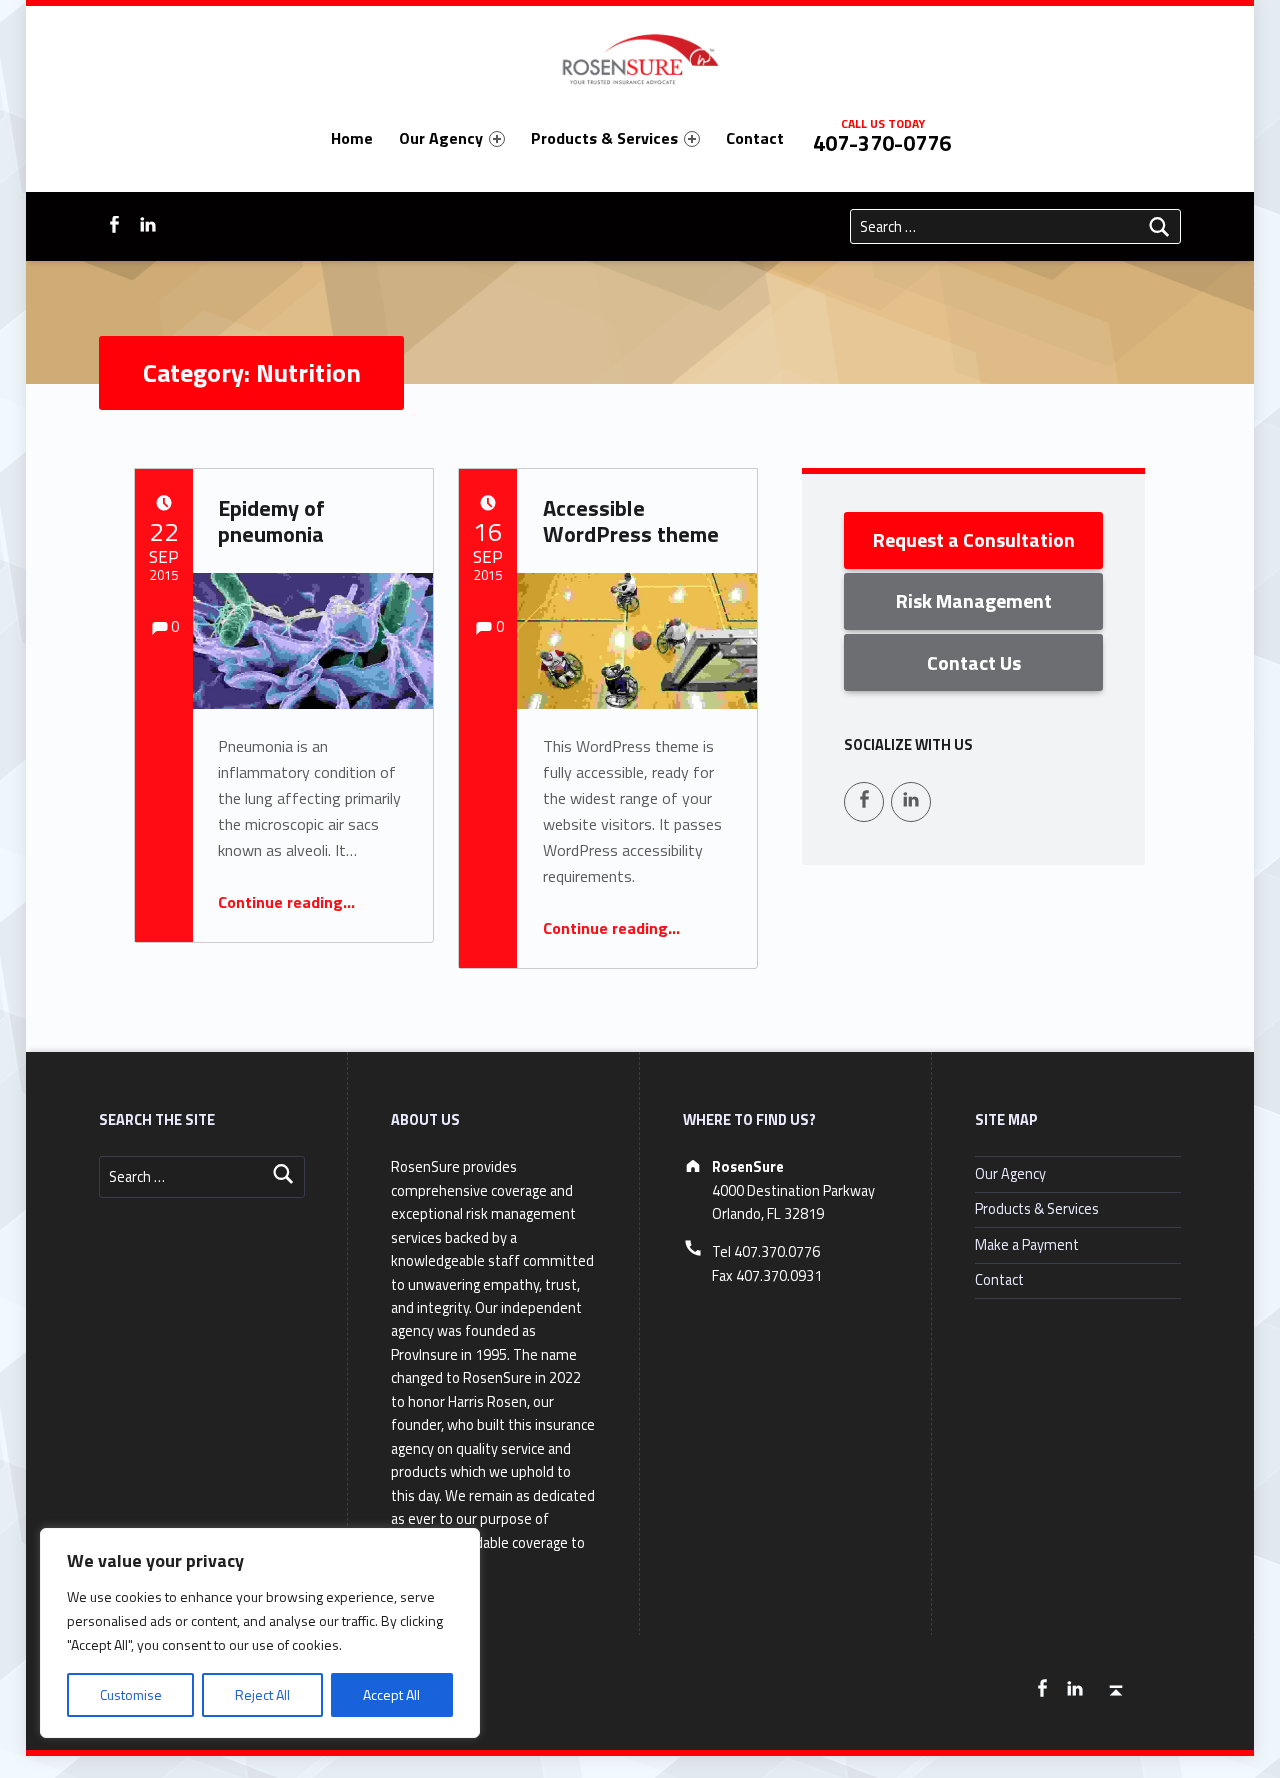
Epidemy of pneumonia (271, 521)
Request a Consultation (974, 539)
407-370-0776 (882, 143)
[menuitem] (352, 138)
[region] (260, 1633)
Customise (131, 1694)
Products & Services (604, 138)
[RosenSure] (639, 56)
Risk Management (974, 600)
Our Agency (441, 138)
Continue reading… (286, 902)
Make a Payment (1027, 1245)
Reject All (262, 1694)
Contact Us (974, 662)
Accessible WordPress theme (631, 521)
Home (352, 138)
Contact (755, 138)
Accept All (391, 1694)
